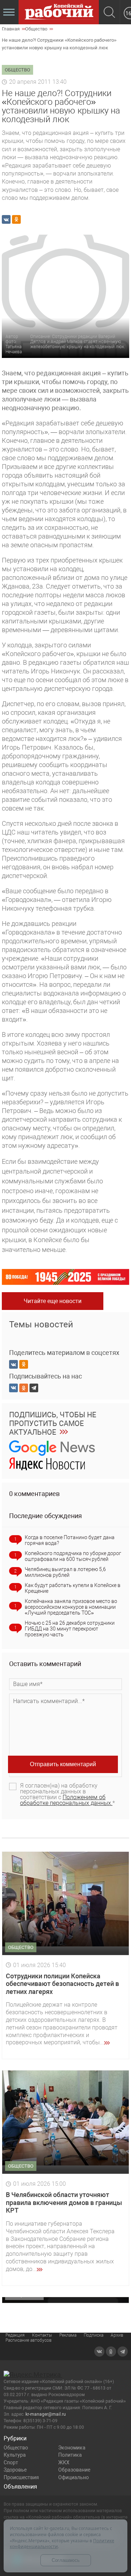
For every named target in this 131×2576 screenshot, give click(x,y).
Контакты (42, 2335)
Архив (117, 2335)
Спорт (11, 2462)
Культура (15, 2455)
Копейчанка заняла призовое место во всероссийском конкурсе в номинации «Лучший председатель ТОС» (71, 1607)
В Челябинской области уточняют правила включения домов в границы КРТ (64, 2202)
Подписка (94, 2335)
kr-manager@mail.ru (46, 2414)
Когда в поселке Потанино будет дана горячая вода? (70, 1540)
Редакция (15, 2335)
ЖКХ (64, 2462)
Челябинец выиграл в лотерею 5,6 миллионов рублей (65, 1572)
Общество (16, 2448)
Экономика (72, 2448)
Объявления (20, 2487)
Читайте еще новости (53, 1301)
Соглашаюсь (66, 2560)
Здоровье (15, 2470)
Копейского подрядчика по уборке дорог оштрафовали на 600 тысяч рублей (73, 1556)
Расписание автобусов (29, 2340)
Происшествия (21, 2477)
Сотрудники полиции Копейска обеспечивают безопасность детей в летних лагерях (62, 1984)
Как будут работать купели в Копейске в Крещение (73, 1588)
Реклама (68, 2335)
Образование (74, 2470)
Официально (74, 2477)
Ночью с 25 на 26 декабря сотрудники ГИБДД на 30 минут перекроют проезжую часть (70, 1629)
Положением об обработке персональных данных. (66, 1800)
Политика (70, 2455)
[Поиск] (109, 13)
